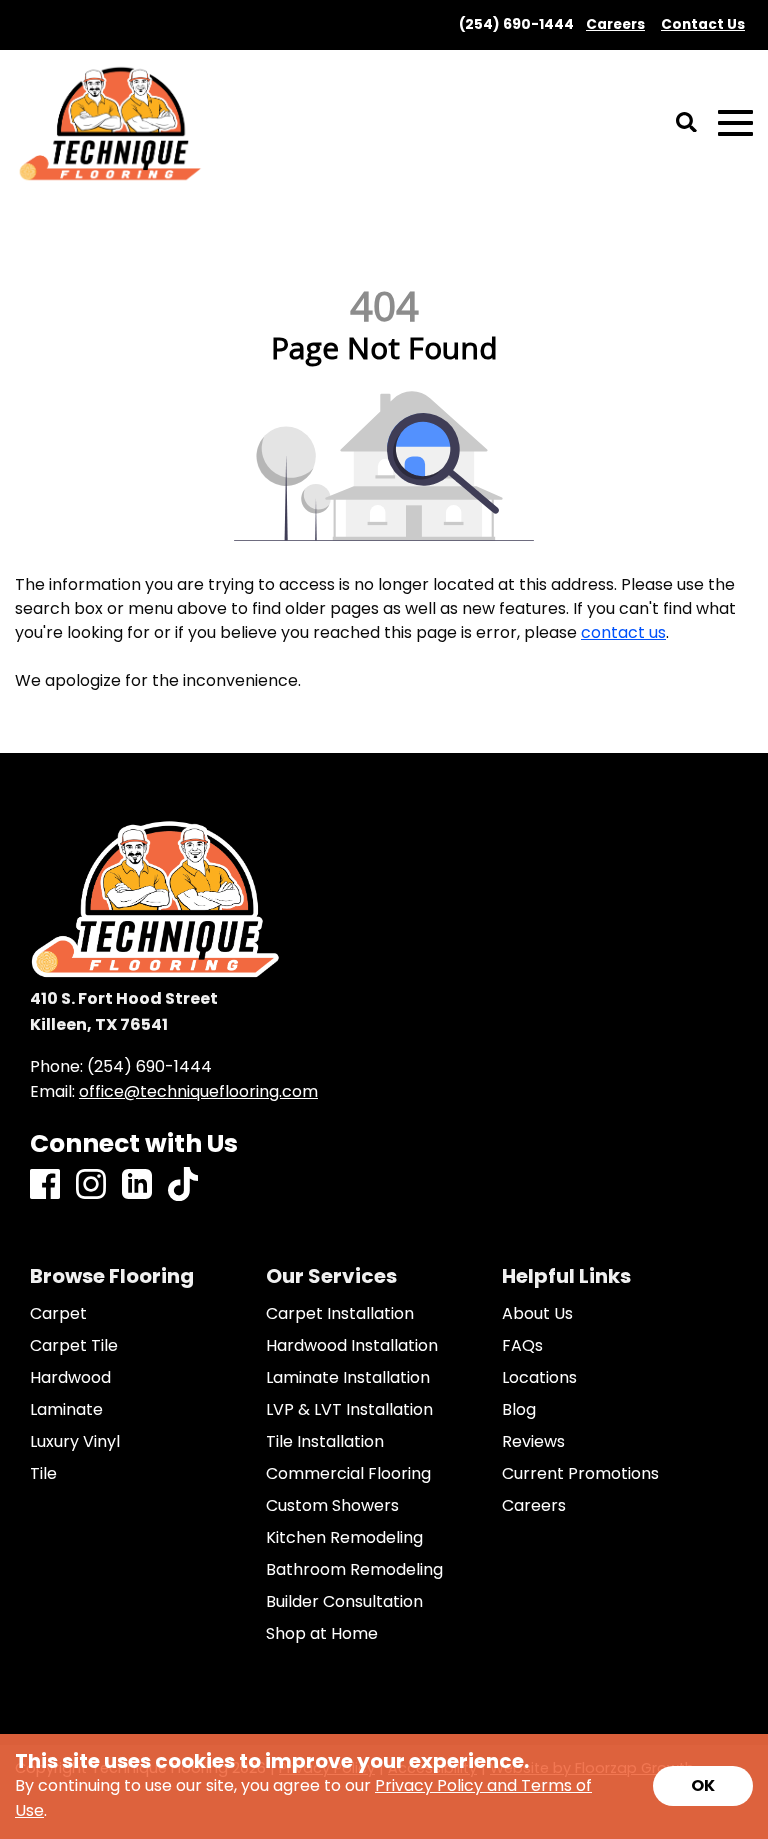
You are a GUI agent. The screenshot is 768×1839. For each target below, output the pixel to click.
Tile (43, 1474)
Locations (539, 1378)
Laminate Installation (348, 1378)
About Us (537, 1314)
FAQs (522, 1346)
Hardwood (70, 1378)
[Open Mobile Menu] (735, 123)
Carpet (58, 1314)
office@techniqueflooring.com (198, 1091)
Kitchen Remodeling (344, 1538)
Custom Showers (332, 1506)
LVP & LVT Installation (349, 1410)
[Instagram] (91, 1185)
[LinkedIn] (137, 1185)
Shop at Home (322, 1634)
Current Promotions (580, 1474)
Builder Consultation (344, 1602)
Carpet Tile (74, 1346)
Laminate (66, 1410)
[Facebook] (45, 1185)
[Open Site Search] (686, 124)
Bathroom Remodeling (354, 1570)
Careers (534, 1506)
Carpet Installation (340, 1314)
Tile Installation (325, 1442)
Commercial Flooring (348, 1474)
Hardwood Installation (352, 1346)
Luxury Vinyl (75, 1442)
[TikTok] (183, 1185)
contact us (623, 632)
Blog (519, 1410)
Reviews (533, 1442)
